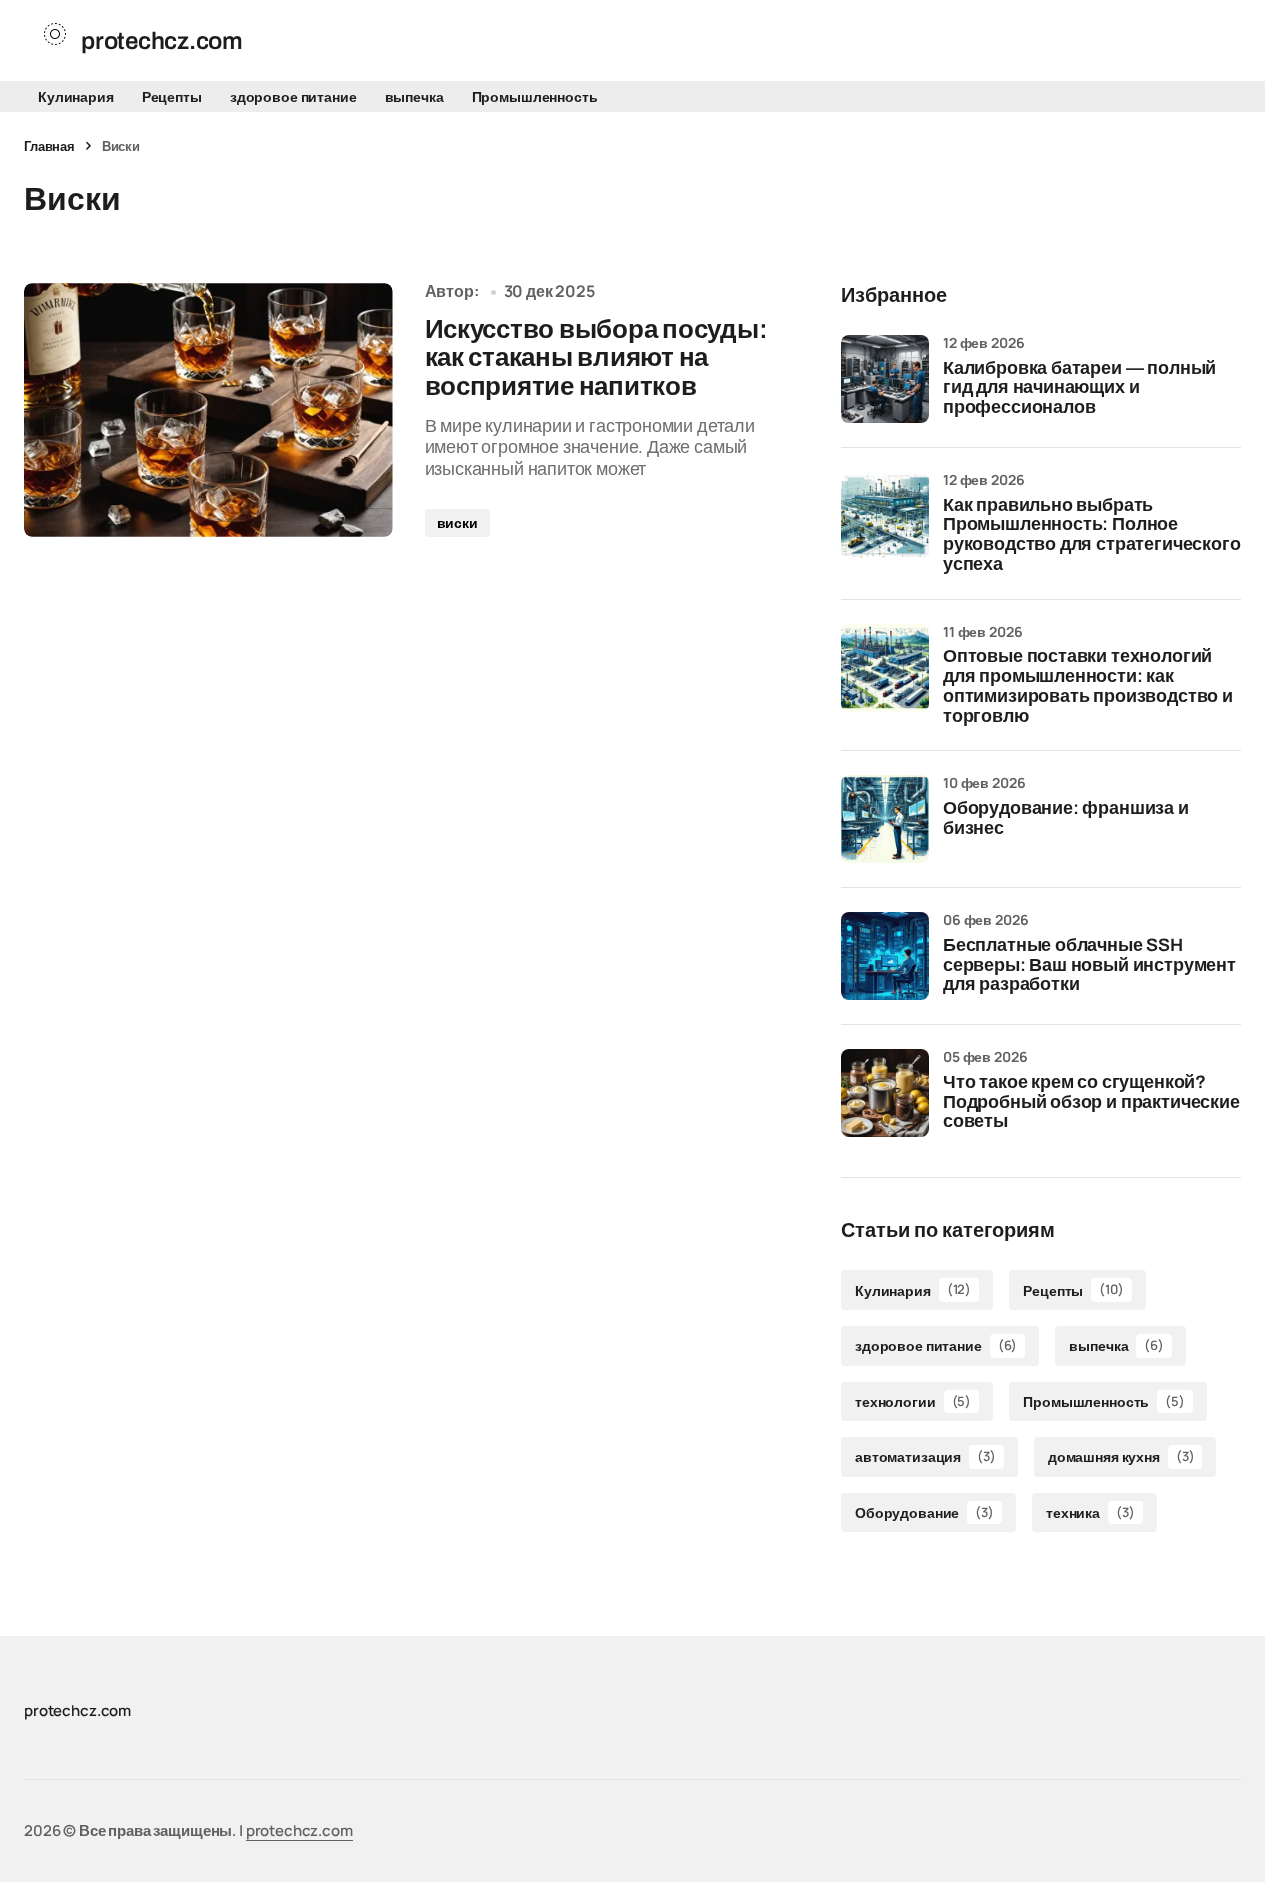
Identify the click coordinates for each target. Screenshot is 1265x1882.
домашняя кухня (1121, 1456)
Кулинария (76, 96)
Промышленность (535, 96)
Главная (49, 146)
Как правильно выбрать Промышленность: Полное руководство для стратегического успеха (1091, 535)
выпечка (414, 96)
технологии (913, 1401)
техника (1090, 1512)
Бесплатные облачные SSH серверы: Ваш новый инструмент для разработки (1089, 965)
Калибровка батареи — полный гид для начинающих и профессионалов (1079, 388)
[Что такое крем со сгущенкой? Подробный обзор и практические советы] (885, 1093)
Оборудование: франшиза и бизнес (1066, 818)
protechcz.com (299, 1830)
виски (457, 522)
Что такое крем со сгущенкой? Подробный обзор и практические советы (1091, 1102)
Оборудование (924, 1512)
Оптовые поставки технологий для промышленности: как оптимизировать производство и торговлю (1088, 686)
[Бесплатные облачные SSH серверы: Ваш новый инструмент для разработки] (885, 956)
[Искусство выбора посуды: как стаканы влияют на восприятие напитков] (208, 410)
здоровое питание (293, 96)
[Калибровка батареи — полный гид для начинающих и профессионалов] (885, 379)
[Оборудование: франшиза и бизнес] (885, 819)
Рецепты (172, 96)
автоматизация (925, 1456)
